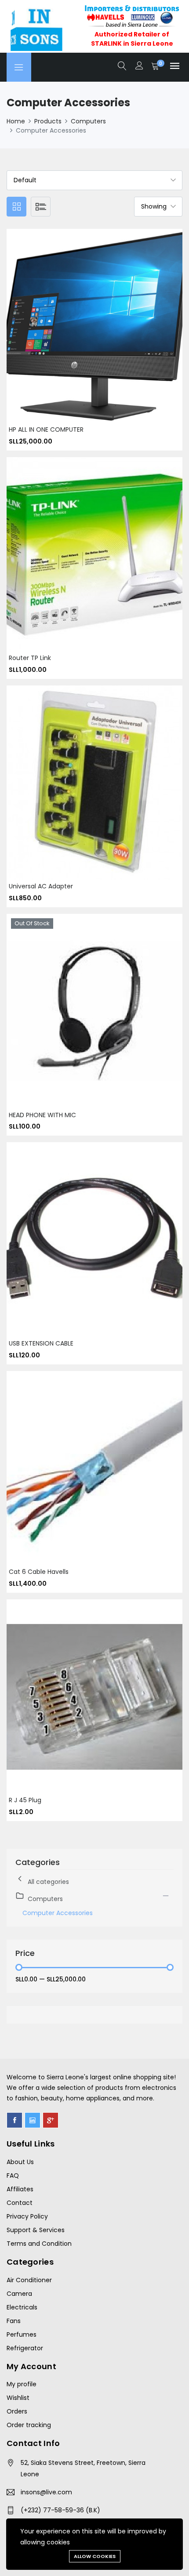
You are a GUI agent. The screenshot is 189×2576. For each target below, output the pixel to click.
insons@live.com (46, 2492)
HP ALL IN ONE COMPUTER (46, 429)
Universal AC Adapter (41, 886)
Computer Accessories (58, 1913)
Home (16, 121)
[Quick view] (105, 333)
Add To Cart (84, 333)
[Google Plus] (51, 2120)
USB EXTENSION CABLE (41, 1343)
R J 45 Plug (25, 1800)
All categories (48, 1882)
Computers (88, 121)
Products (48, 121)
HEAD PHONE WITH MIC (42, 1115)
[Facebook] (15, 2120)
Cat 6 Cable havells (39, 1572)
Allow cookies (95, 2556)
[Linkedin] (33, 2120)
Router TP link (30, 658)
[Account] (139, 67)
